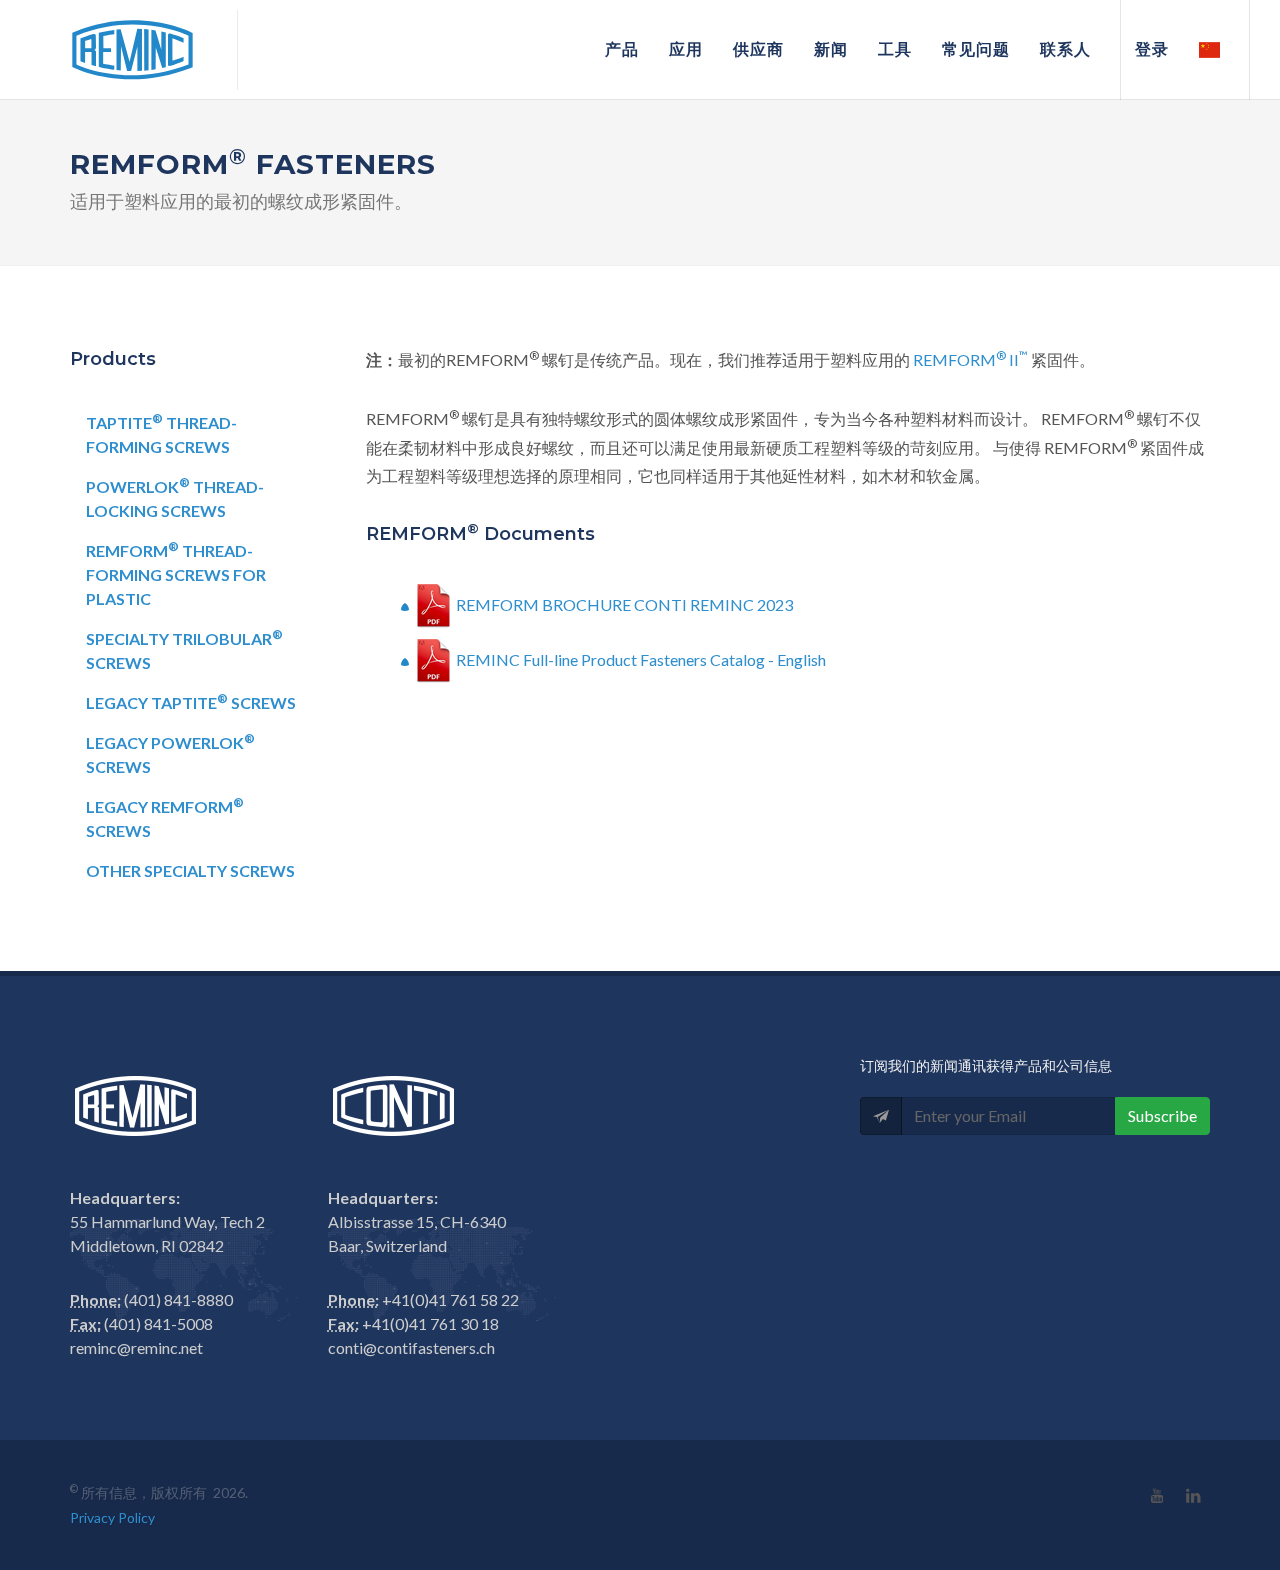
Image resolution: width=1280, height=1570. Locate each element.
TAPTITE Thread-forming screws (161, 433)
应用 (686, 49)
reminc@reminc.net (136, 1347)
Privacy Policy (112, 1517)
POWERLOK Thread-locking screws (175, 497)
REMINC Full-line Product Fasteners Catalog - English (641, 659)
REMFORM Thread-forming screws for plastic (176, 573)
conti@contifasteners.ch (411, 1347)
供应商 (758, 49)
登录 (1152, 49)
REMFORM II (970, 359)
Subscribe (1162, 1115)
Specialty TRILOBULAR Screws (184, 649)
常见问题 (976, 49)
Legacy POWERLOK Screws (170, 753)
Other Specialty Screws (190, 870)
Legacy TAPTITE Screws (191, 701)
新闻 (831, 49)
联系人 (1065, 49)
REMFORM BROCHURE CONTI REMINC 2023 (624, 604)
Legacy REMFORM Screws (165, 817)
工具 (895, 49)
